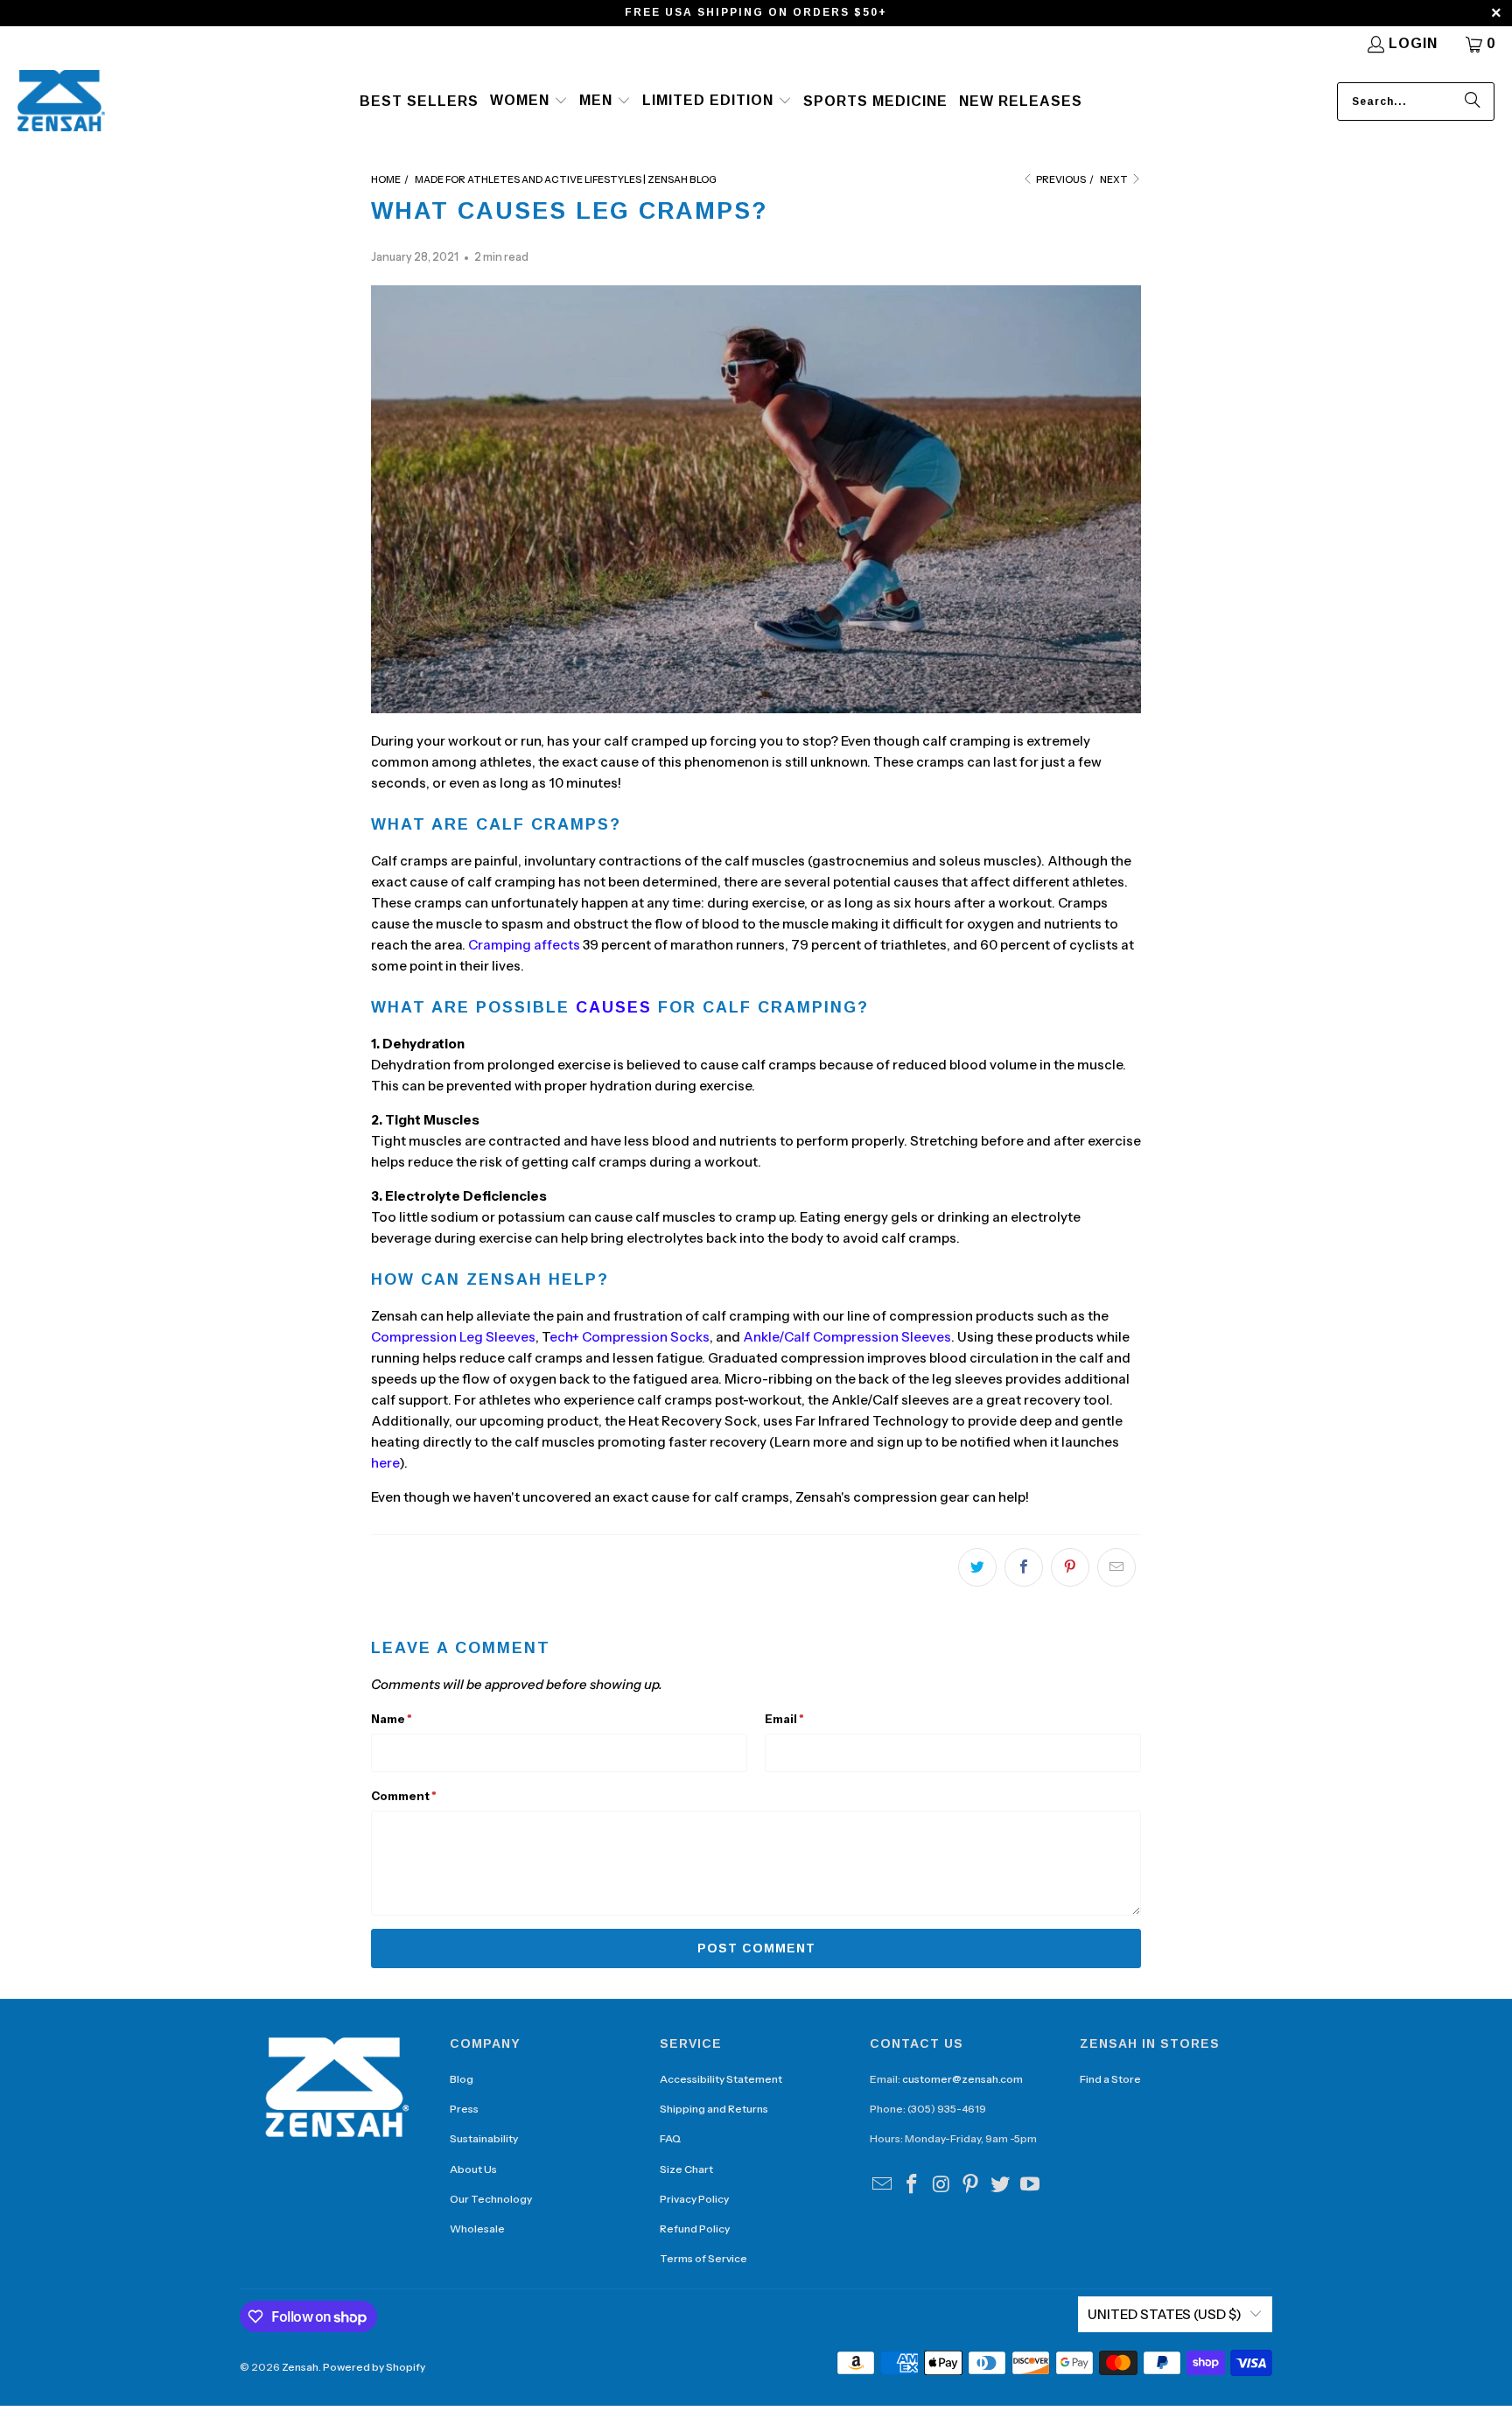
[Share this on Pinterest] (1070, 1567)
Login (1413, 43)
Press (464, 2109)
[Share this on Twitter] (977, 1567)
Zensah (300, 2367)
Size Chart (686, 2169)
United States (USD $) (1165, 2314)
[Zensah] (61, 102)
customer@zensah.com (962, 2079)
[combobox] (1416, 102)
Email (784, 1719)
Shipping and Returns (714, 2109)
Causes (614, 1007)
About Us (473, 2169)
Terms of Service (703, 2258)
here (385, 1463)
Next (1115, 179)
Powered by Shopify (374, 2367)
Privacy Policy (694, 2199)
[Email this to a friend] (1116, 1567)
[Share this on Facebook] (1024, 1567)
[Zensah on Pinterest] (971, 2185)
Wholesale (477, 2229)
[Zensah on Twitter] (1001, 2185)
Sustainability (484, 2138)
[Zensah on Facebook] (913, 2185)
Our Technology (491, 2199)
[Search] (1473, 102)
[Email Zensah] (883, 2185)
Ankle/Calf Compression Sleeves (847, 1337)
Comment (404, 1796)
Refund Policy (695, 2229)
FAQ (670, 2138)
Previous (1060, 179)
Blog (462, 2079)
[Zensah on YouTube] (1030, 2185)
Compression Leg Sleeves (453, 1337)
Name (392, 1719)
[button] (529, 102)
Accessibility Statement (721, 2079)
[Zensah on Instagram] (941, 2185)
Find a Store (1110, 2079)
